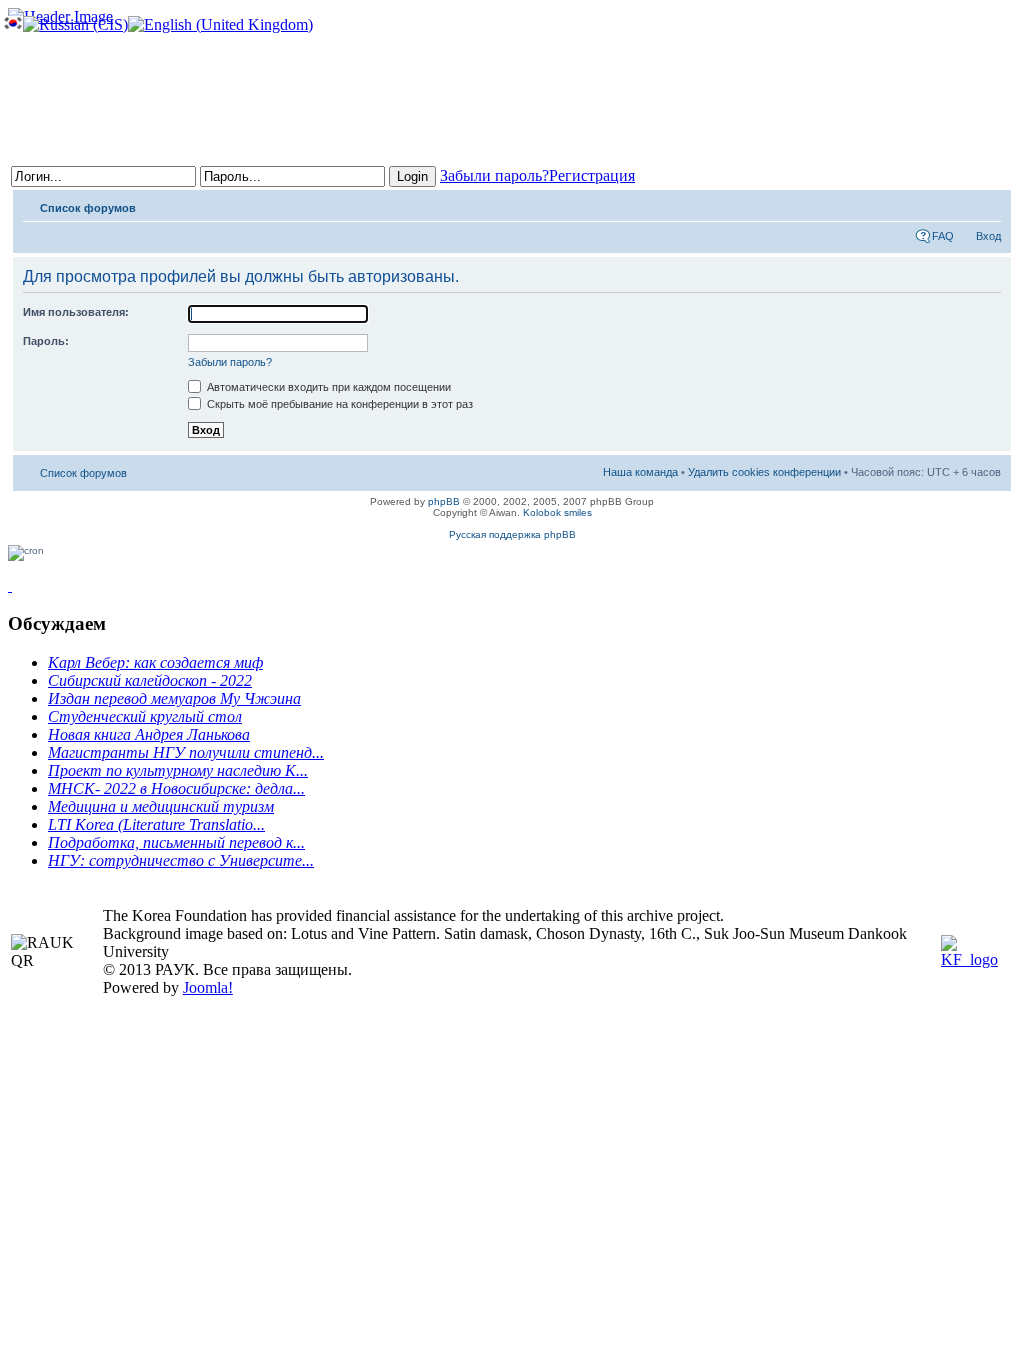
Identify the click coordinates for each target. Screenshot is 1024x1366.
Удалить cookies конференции (764, 472)
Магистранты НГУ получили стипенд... (186, 752)
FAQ (943, 236)
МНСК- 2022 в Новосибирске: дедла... (176, 788)
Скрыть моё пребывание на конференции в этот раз (338, 404)
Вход (988, 236)
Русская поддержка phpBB (512, 534)
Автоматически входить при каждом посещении (327, 387)
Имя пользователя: (76, 312)
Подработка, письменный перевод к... (176, 842)
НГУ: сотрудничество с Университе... (181, 860)
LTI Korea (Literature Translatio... (156, 824)
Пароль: (46, 341)
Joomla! (208, 987)
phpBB (444, 501)
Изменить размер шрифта (986, 204)
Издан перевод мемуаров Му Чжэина (174, 698)
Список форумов (88, 208)
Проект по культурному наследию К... (178, 770)
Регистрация (592, 175)
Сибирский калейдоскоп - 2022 (150, 680)
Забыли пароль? (494, 175)
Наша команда (640, 472)
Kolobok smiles (557, 512)
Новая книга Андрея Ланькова (149, 734)
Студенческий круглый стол (145, 716)
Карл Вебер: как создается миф (155, 662)
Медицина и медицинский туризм (161, 806)
